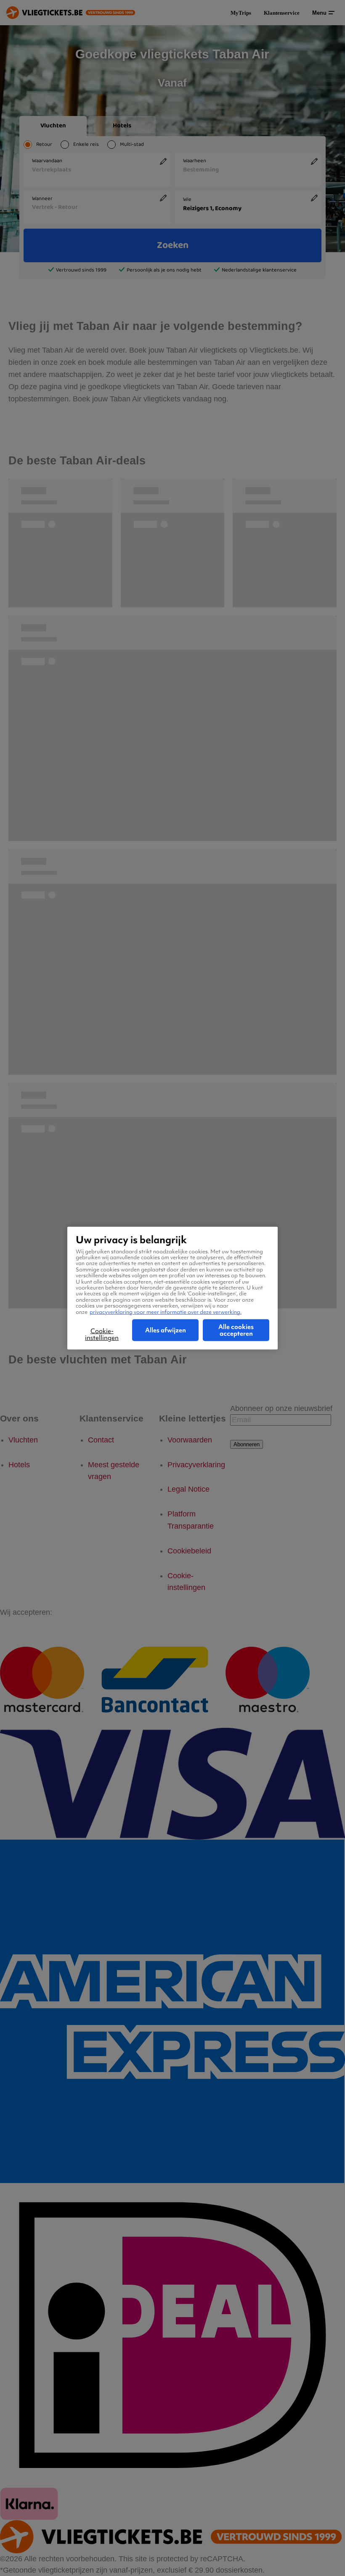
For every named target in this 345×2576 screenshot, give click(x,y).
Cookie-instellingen (102, 1334)
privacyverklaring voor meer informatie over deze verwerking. (166, 1312)
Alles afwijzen (166, 1330)
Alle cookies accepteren (236, 1330)
